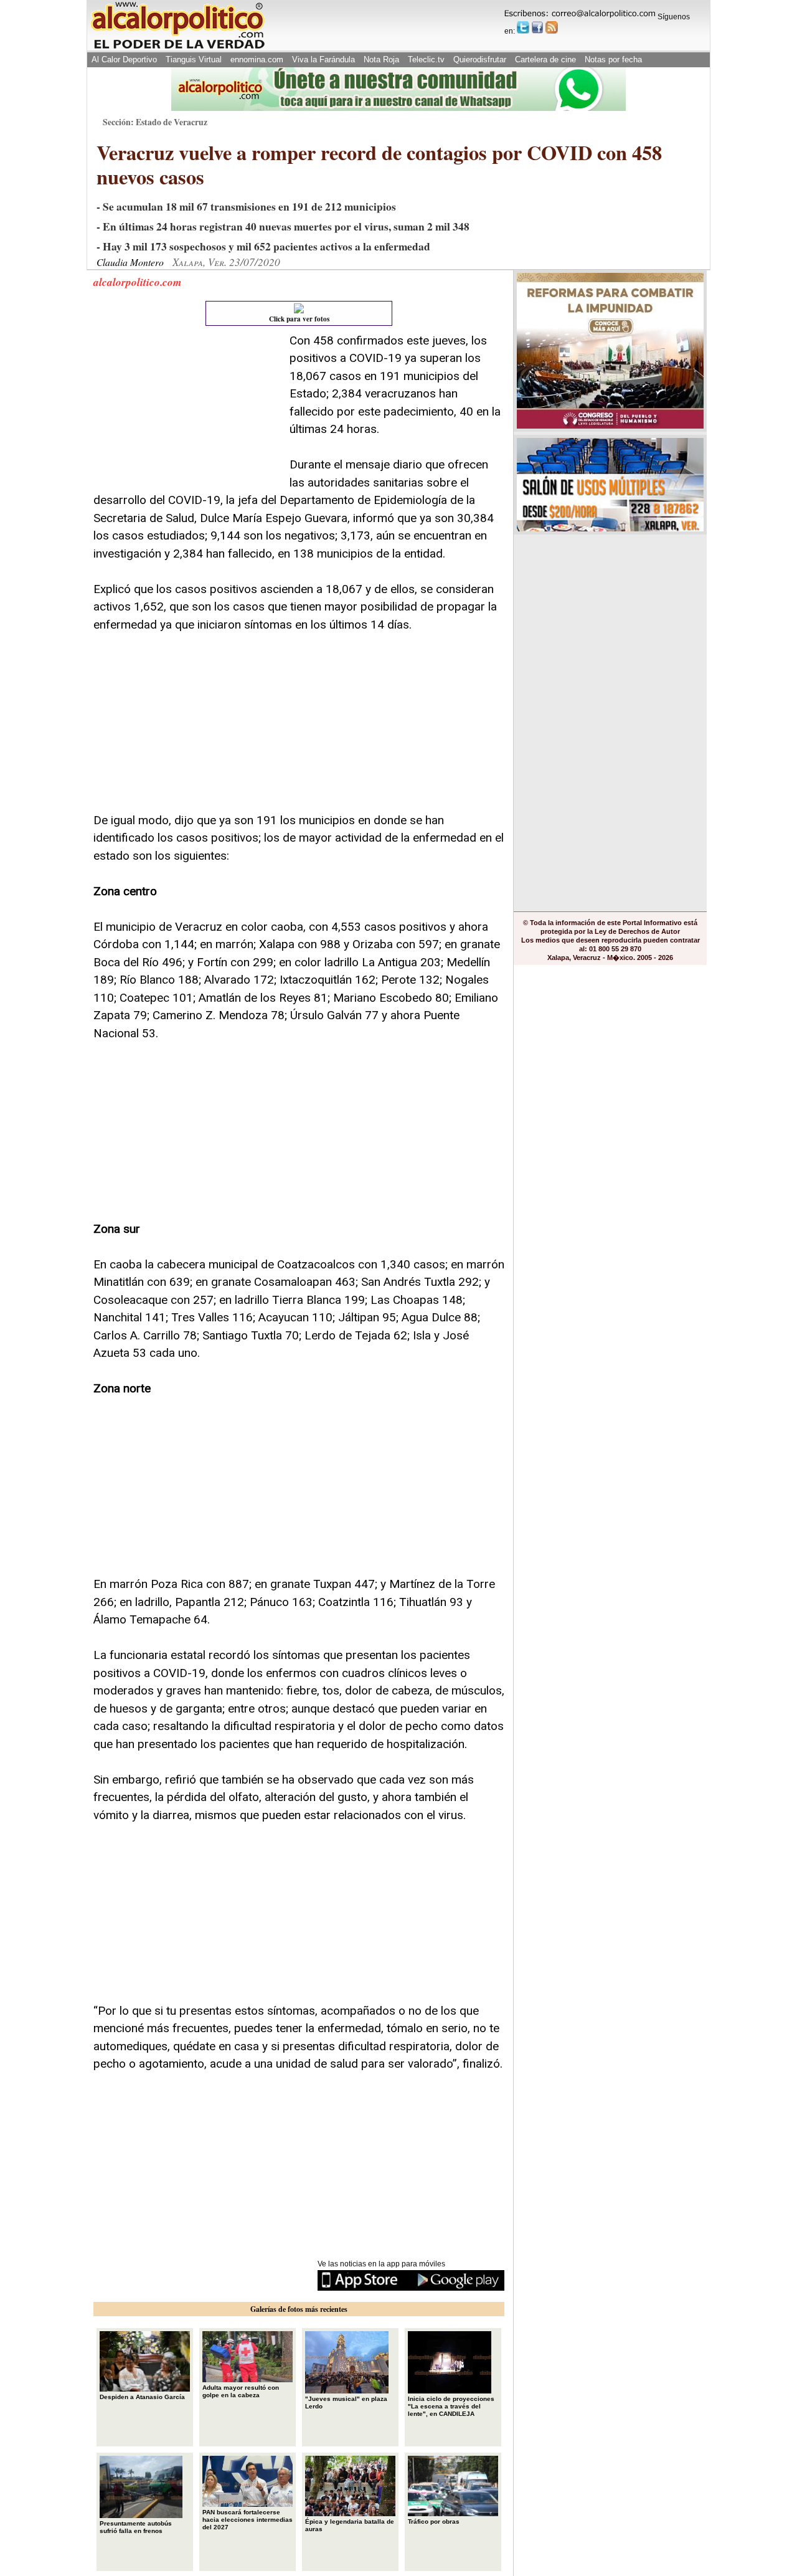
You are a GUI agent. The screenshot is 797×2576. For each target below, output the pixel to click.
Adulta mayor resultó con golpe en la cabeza (241, 2391)
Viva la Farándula (323, 59)
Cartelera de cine (545, 59)
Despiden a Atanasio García (142, 2397)
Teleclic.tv (426, 59)
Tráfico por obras (434, 2521)
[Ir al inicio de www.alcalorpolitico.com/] (177, 48)
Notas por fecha (613, 59)
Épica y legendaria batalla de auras (350, 2525)
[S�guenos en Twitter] (523, 27)
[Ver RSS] (552, 27)
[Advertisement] (187, 410)
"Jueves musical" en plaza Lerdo (346, 2403)
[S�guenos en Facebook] (537, 27)
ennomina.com (257, 59)
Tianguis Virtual (194, 59)
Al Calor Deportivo (124, 59)
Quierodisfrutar (480, 59)
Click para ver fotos (299, 319)
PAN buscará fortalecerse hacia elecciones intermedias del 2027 (248, 2520)
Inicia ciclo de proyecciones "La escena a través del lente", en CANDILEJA (451, 2406)
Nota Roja (381, 59)
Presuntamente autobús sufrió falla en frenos (136, 2527)
